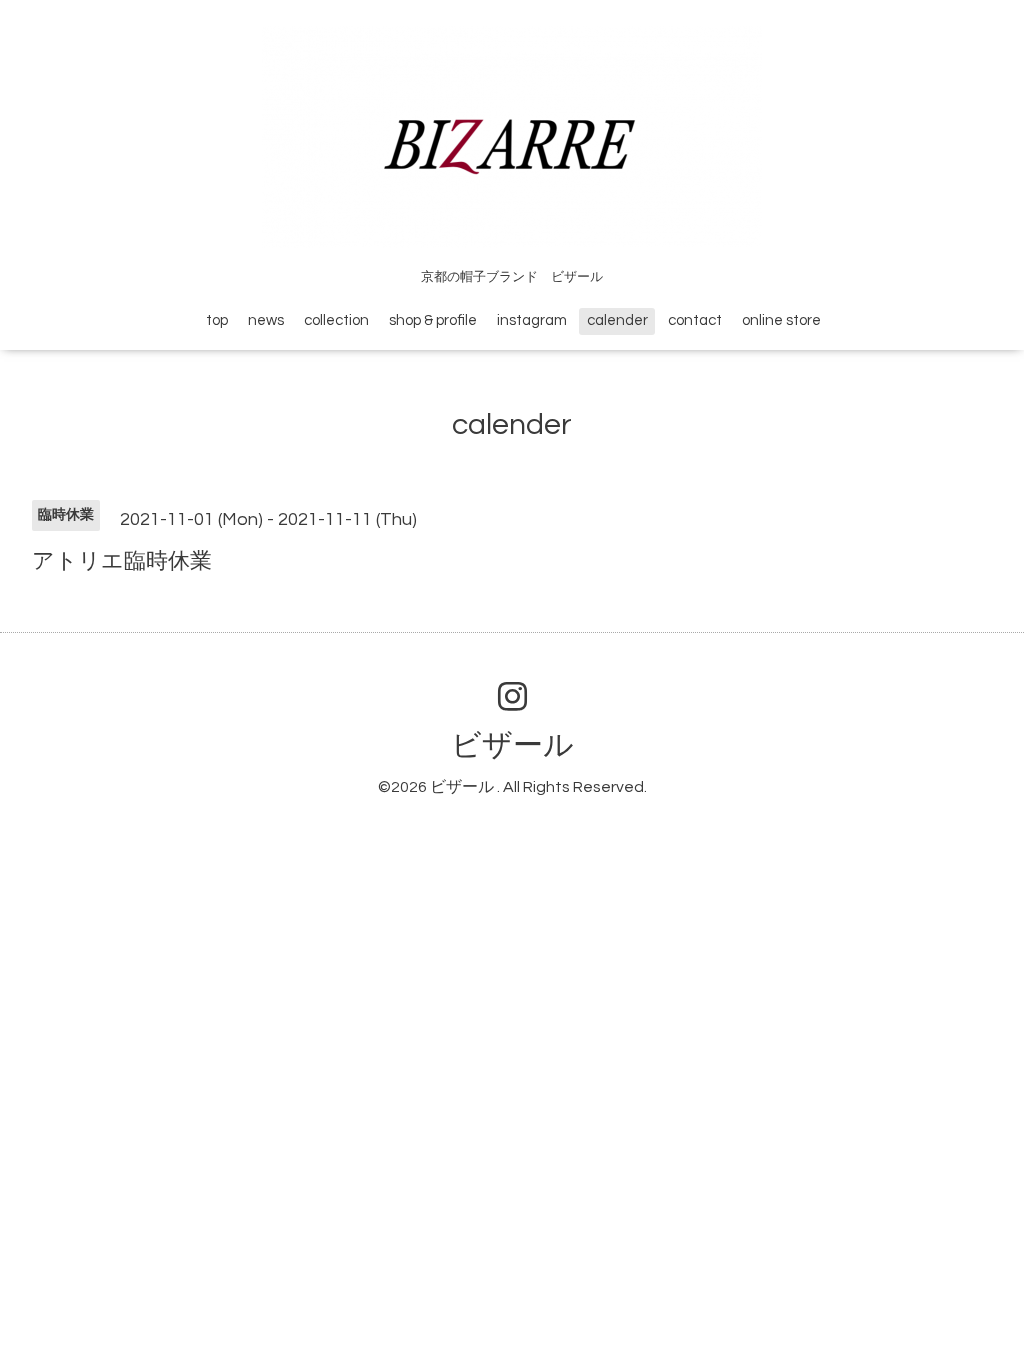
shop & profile (433, 320)
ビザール (512, 745)
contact (695, 320)
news (266, 320)
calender (617, 320)
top (217, 320)
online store (781, 320)
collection (336, 320)
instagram (532, 320)
